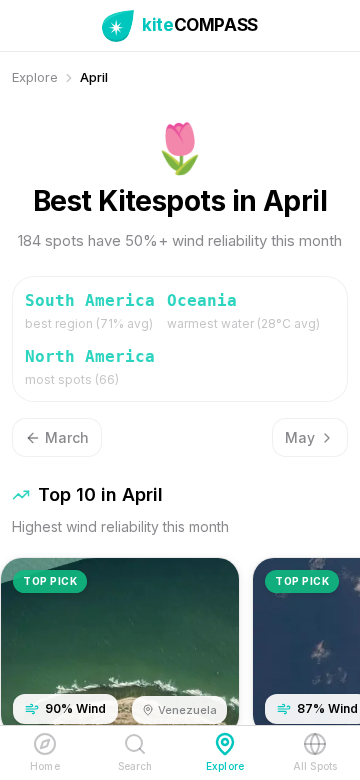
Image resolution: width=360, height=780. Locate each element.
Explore (35, 77)
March (67, 437)
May (300, 437)
